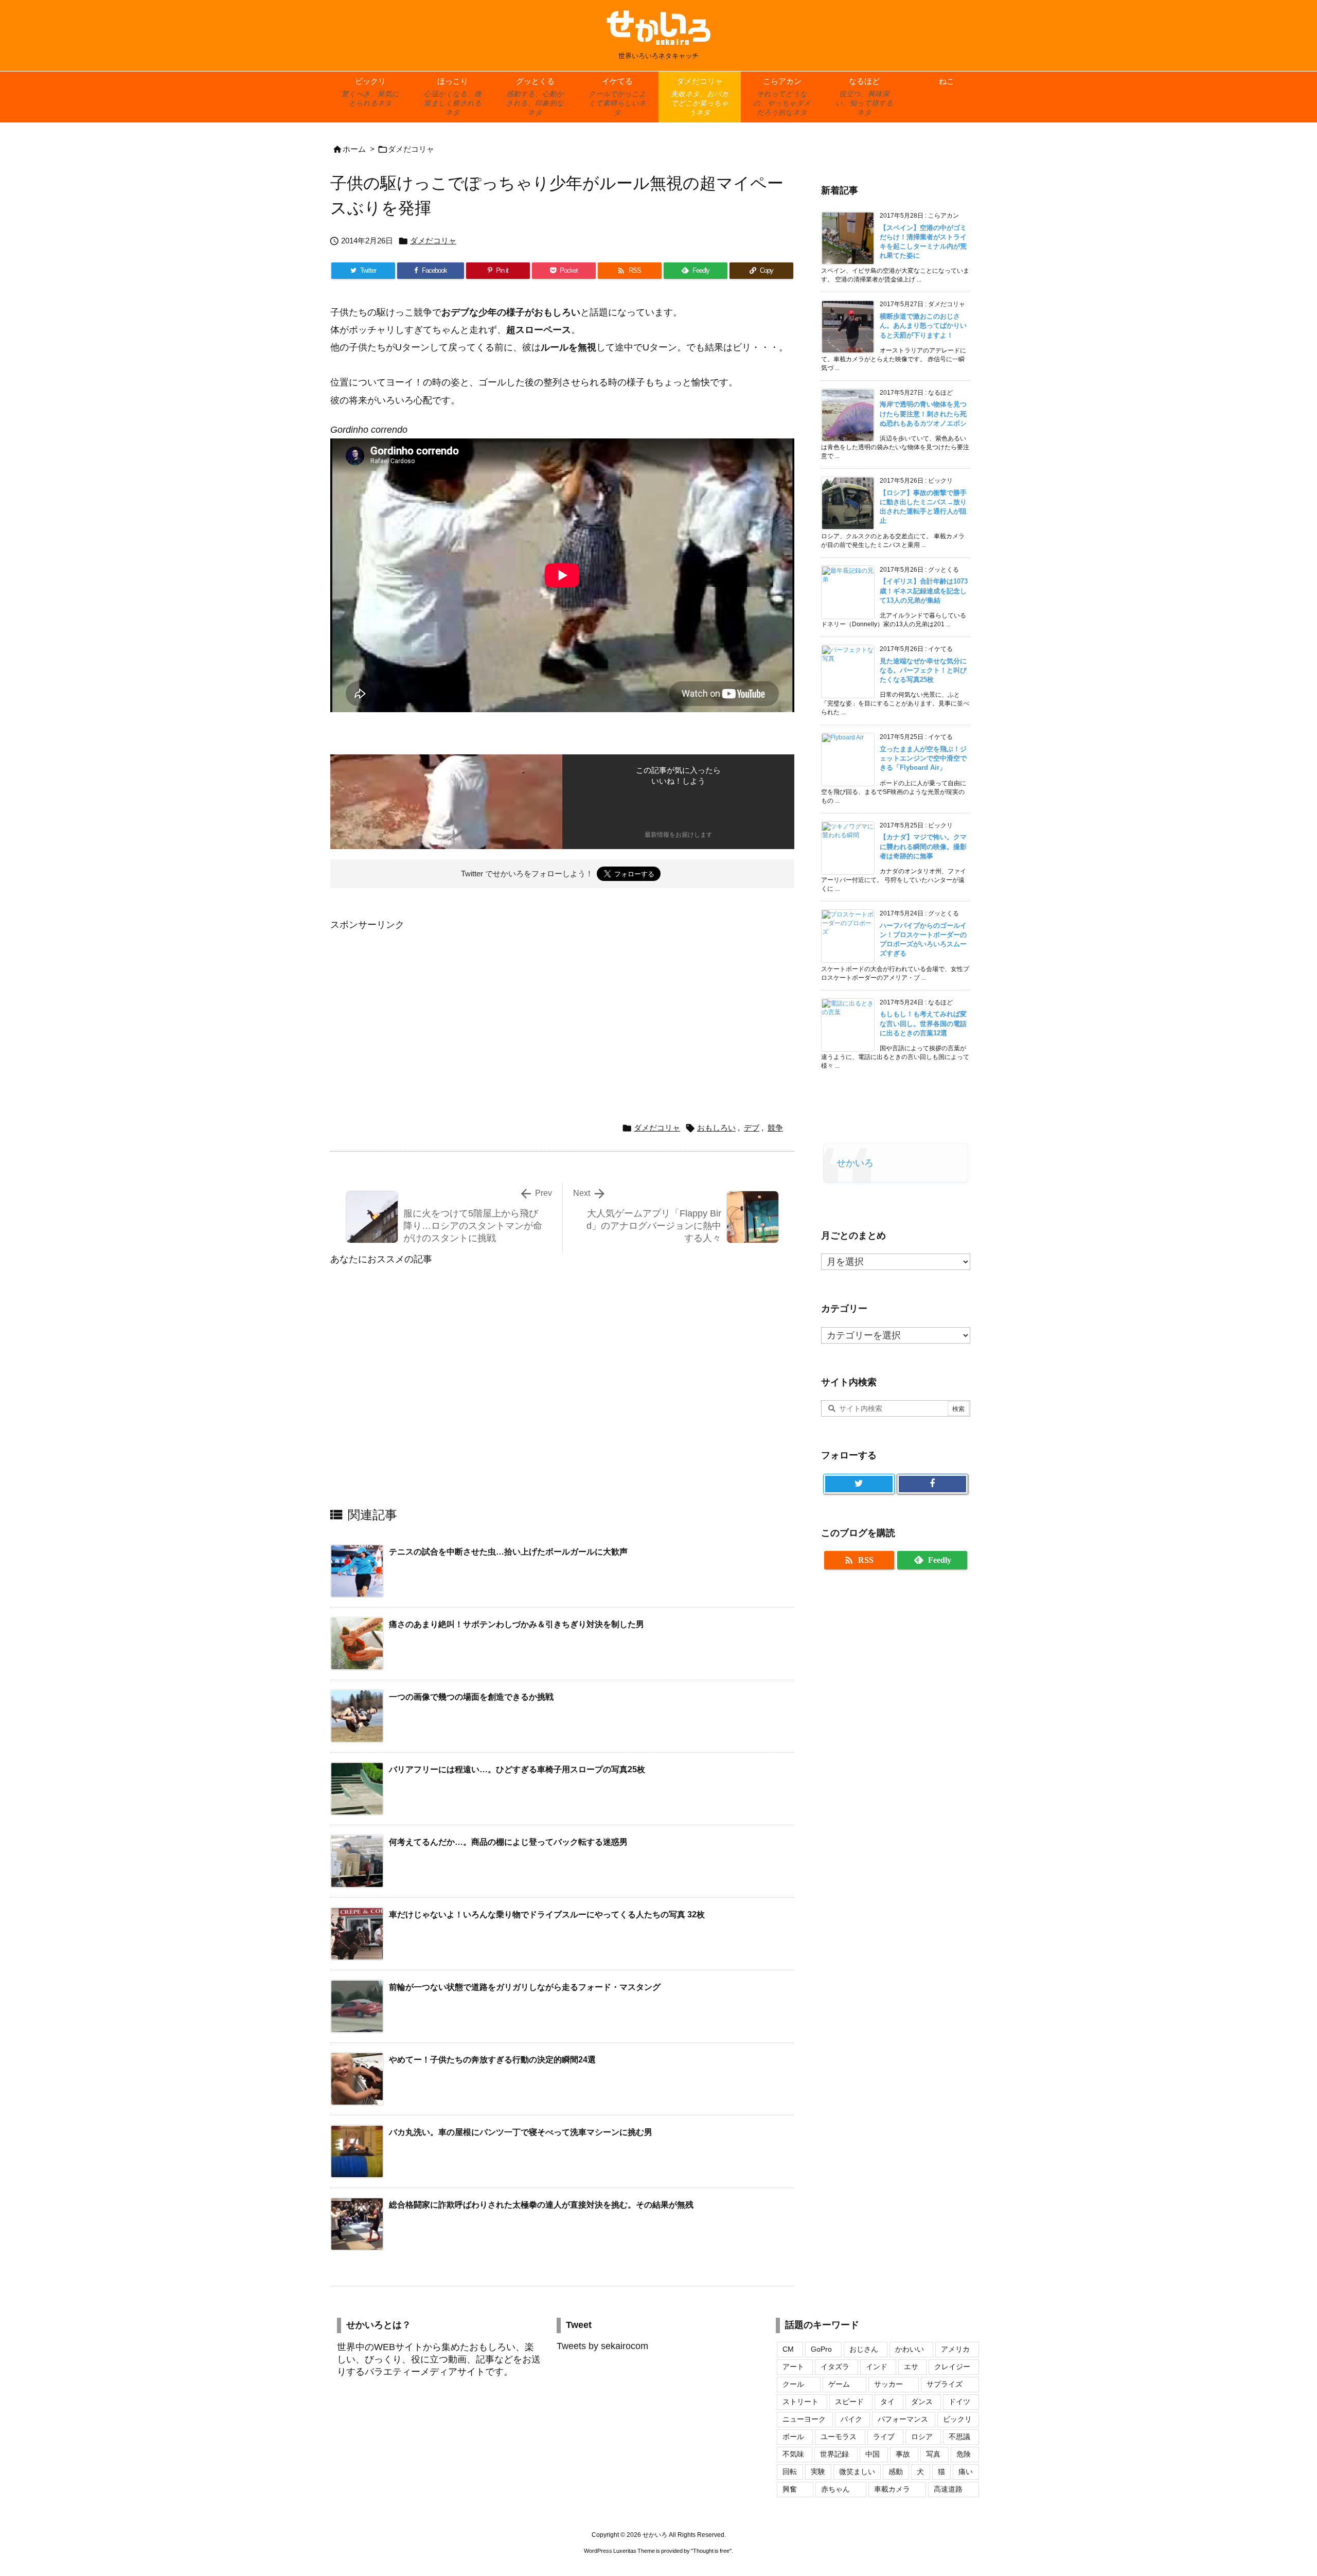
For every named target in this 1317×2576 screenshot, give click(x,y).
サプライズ (945, 2384)
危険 (964, 2454)
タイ (887, 2402)
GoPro (821, 2349)
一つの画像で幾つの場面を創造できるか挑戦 (471, 1697)
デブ (752, 1128)
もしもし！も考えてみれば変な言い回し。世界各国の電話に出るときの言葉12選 (923, 1023)
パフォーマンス (903, 2419)
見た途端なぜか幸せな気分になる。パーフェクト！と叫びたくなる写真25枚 (923, 670)
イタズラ (835, 2367)
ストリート (800, 2402)
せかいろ (855, 1163)
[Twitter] (859, 1484)
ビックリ (957, 2419)
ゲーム (839, 2384)
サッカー (888, 2384)
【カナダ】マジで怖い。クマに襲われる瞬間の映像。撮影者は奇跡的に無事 (923, 846)
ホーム (354, 149)
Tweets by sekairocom (602, 2346)
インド (877, 2367)
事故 (903, 2454)
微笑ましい (857, 2472)
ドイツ (959, 2402)
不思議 (959, 2437)
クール (793, 2384)
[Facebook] (932, 1484)
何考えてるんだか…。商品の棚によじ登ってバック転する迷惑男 (508, 1842)
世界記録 (834, 2454)
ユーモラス (839, 2437)
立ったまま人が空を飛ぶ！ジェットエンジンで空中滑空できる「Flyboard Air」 (923, 758)
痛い (966, 2472)
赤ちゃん (835, 2489)
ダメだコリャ (411, 149)
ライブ (884, 2437)
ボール (793, 2437)
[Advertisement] (417, 1005)
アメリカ (955, 2349)
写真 (933, 2454)
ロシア (922, 2437)
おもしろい (716, 1128)
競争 (775, 1128)
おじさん (864, 2349)
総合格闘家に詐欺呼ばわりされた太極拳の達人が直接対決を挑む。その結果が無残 (541, 2205)
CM (788, 2349)
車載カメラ (892, 2489)
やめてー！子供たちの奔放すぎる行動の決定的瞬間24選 (492, 2060)
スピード (849, 2402)
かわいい (910, 2349)
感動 (896, 2472)
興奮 (790, 2489)
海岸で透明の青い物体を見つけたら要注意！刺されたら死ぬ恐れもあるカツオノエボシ (923, 413)
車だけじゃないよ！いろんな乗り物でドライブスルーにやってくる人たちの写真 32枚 (547, 1915)
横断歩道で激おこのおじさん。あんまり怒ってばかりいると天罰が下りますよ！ (923, 325)
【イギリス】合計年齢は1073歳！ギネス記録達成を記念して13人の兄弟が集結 (924, 590)
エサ (911, 2367)
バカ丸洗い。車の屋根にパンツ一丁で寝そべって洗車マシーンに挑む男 (521, 2132)
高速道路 (948, 2489)
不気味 (793, 2454)
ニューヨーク (804, 2419)
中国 (873, 2454)
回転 (790, 2472)
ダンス (922, 2402)
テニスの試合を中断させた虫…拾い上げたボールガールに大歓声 (508, 1552)
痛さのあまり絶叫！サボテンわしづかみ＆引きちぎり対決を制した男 (517, 1624)
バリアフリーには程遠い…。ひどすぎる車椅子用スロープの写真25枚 (517, 1769)
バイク (851, 2419)
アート (793, 2367)
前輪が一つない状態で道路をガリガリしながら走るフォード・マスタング (525, 1987)
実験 (818, 2472)
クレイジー (952, 2367)
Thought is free (711, 2551)
